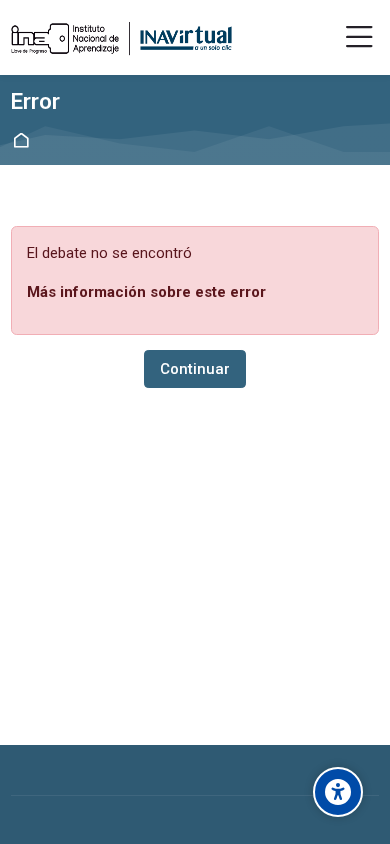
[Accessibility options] (338, 792)
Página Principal (24, 140)
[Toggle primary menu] (359, 38)
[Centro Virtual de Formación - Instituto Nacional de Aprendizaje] (121, 38)
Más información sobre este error (146, 292)
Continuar (195, 369)
